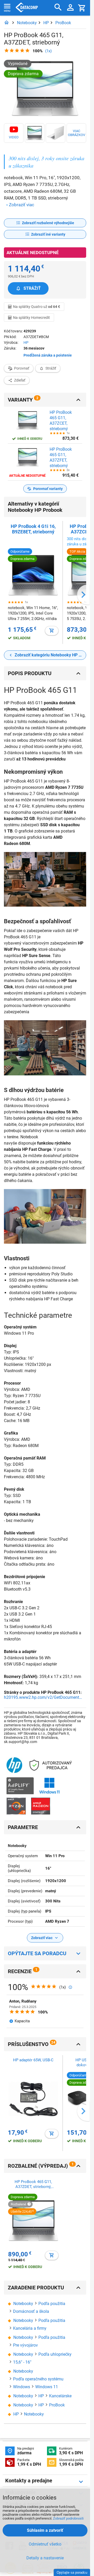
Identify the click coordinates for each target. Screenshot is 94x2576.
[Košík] (82, 8)
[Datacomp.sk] (7, 23)
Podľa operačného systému (38, 2379)
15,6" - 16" (22, 2362)
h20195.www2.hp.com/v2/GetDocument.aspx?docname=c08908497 (43, 1697)
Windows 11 (47, 2387)
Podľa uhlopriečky (55, 2354)
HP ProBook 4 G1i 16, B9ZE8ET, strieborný (33, 529)
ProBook (63, 23)
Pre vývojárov (25, 2345)
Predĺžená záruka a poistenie (48, 355)
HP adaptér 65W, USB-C (33, 2060)
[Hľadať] (58, 7)
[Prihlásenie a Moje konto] (70, 8)
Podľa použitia (52, 2304)
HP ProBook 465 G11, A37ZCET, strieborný (61, 420)
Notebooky (27, 23)
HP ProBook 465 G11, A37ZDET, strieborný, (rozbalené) (33, 2184)
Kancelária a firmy (30, 2328)
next (83, 595)
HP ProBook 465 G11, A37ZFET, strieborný (61, 457)
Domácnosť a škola (31, 2311)
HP (46, 23)
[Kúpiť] (52, 631)
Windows (22, 2387)
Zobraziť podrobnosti (68, 2518)
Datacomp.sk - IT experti (27, 8)
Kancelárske (60, 2396)
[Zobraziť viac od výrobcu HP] (14, 1765)
